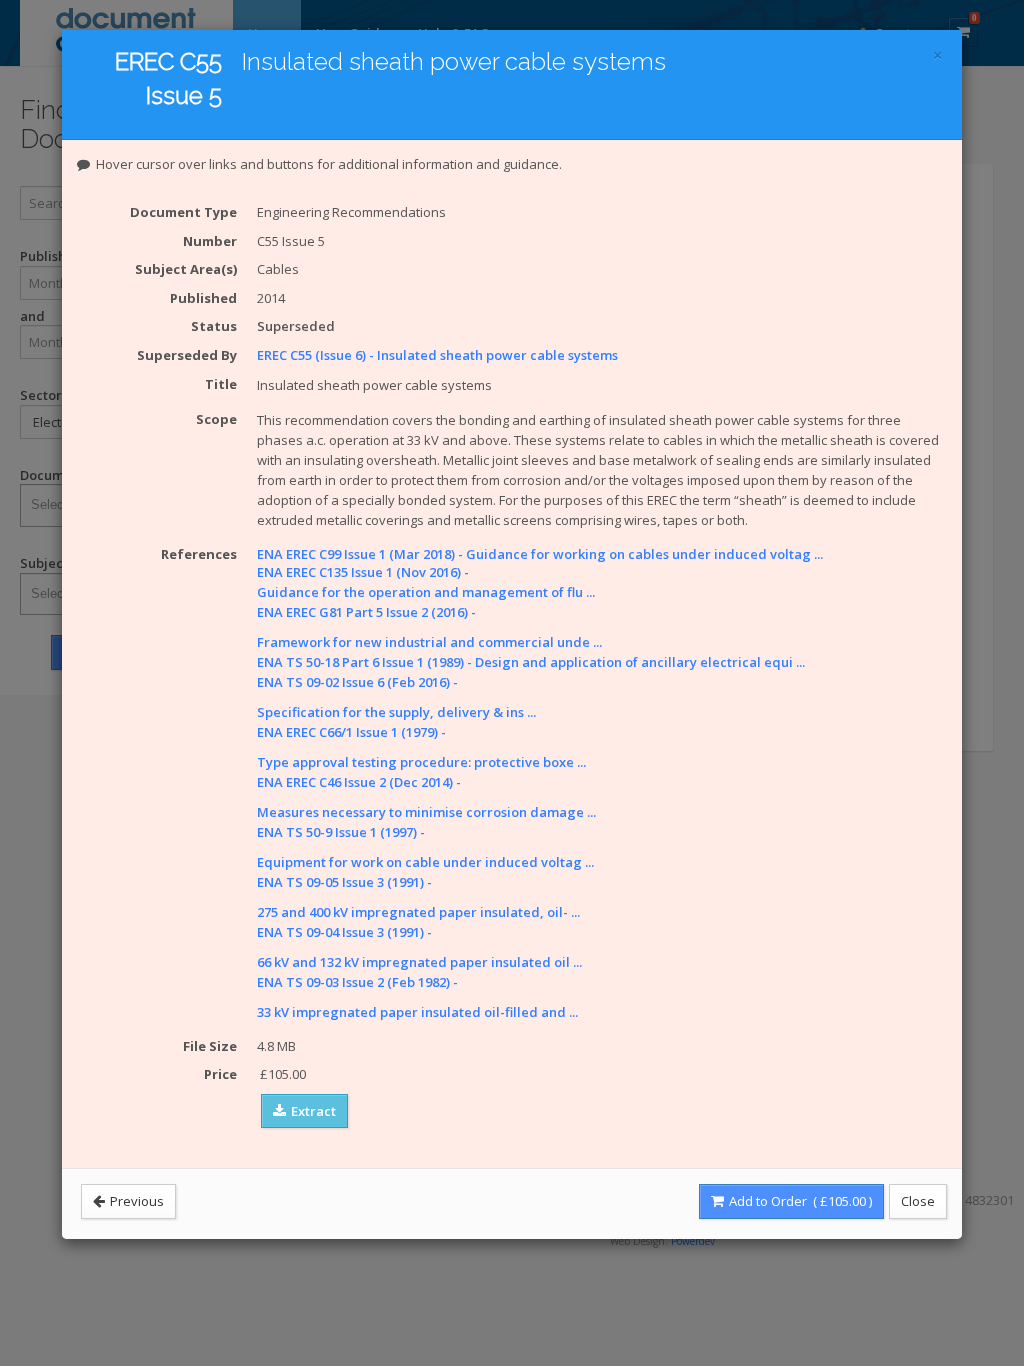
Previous (135, 1201)
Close (918, 1201)
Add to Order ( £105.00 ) (799, 1201)
